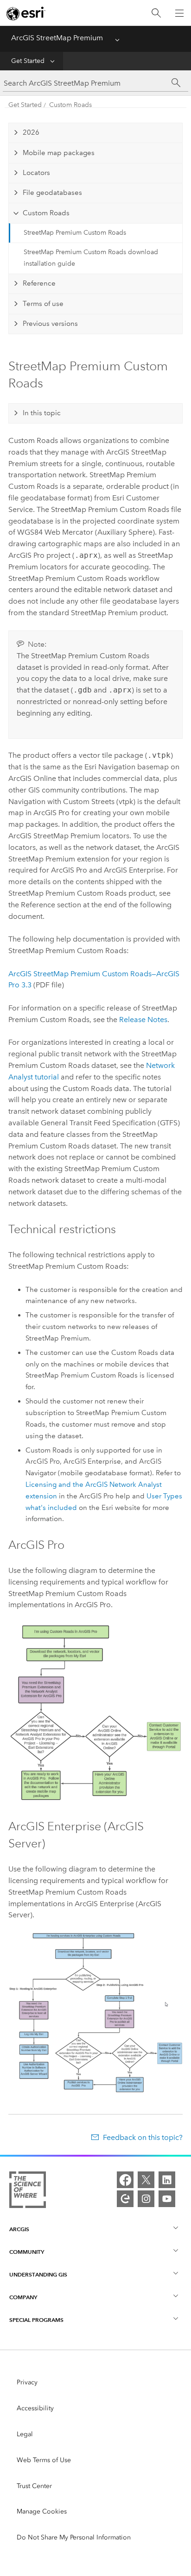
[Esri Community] (125, 2199)
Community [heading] (27, 2252)
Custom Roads (70, 105)
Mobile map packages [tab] (59, 153)
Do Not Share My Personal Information (74, 2537)
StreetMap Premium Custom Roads (75, 233)
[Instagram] (146, 2199)
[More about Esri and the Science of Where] (28, 2192)
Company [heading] (23, 2297)
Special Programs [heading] (36, 2320)
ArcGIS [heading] (19, 2229)
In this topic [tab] (42, 413)
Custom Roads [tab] (46, 213)
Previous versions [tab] (50, 324)
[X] (146, 2180)
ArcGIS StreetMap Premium (57, 38)
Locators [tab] (36, 173)
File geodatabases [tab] (52, 193)
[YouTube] (167, 2199)
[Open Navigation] (179, 13)
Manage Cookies (42, 2511)
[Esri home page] (26, 13)
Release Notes (143, 1020)
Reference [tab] (39, 283)
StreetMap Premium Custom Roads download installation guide (91, 258)
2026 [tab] (31, 132)
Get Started (28, 61)
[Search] (156, 13)
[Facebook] (125, 2180)
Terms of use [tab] (43, 304)
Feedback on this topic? (143, 2137)
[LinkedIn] (167, 2180)
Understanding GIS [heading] (38, 2274)
